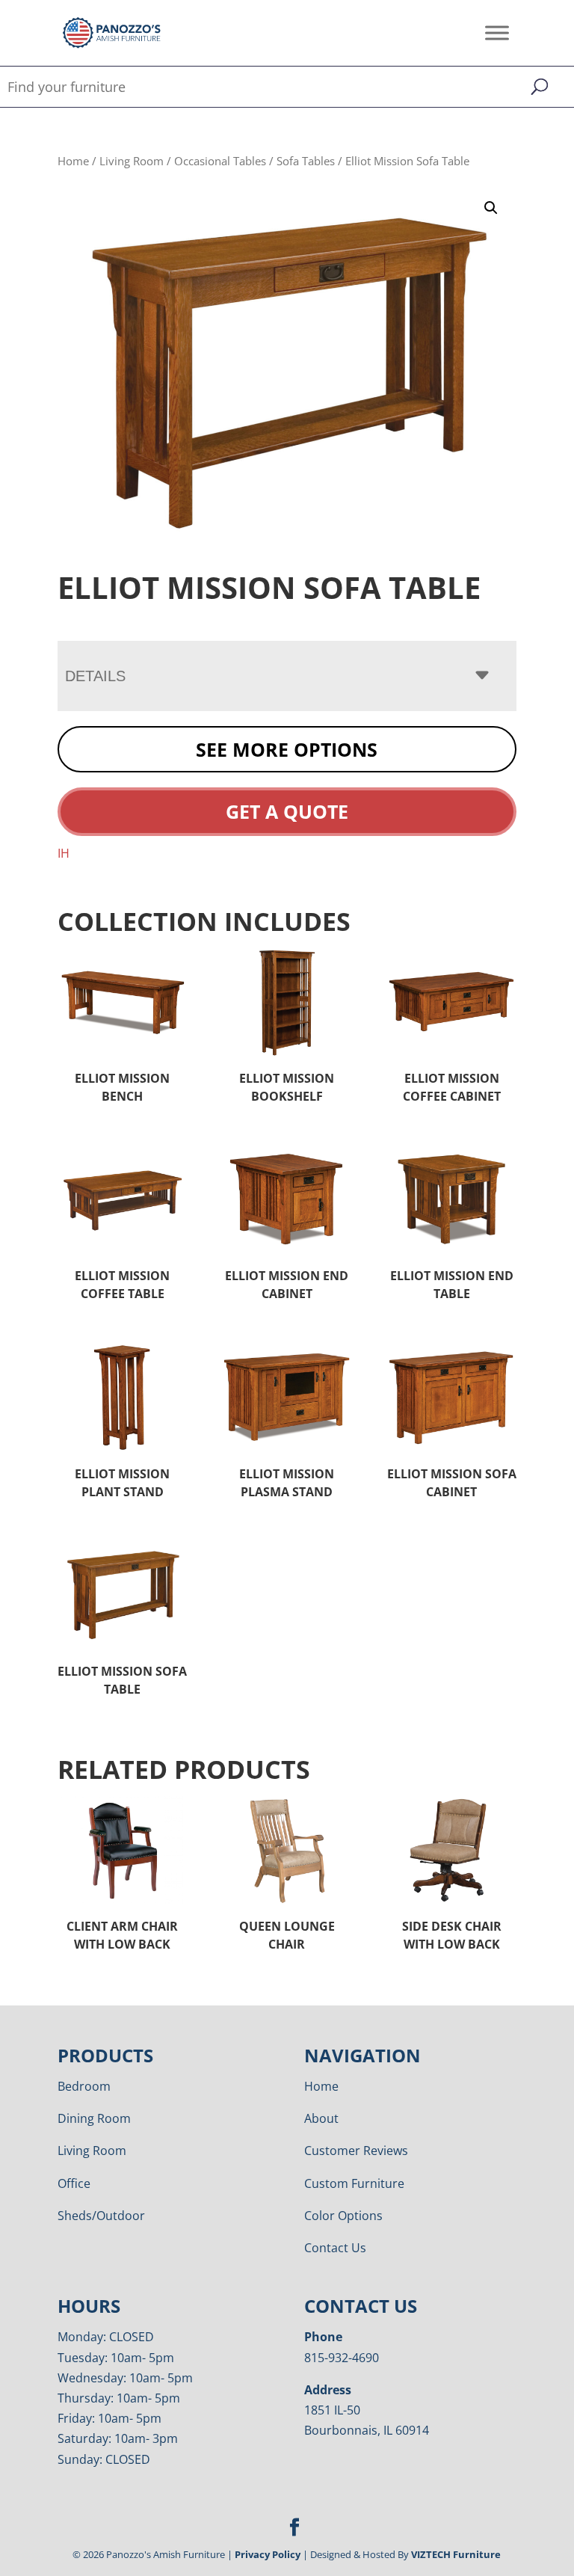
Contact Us (335, 2248)
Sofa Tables (306, 161)
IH (64, 853)
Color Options (343, 2216)
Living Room (132, 161)
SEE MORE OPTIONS (287, 749)
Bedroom (84, 2086)
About (321, 2118)
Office (74, 2183)
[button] (491, 208)
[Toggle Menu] (497, 33)
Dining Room (94, 2118)
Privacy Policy (268, 2554)
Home (73, 161)
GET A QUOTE (287, 811)
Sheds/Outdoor (101, 2216)
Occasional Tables (220, 161)
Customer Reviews (356, 2151)
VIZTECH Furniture (456, 2554)
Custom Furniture (354, 2183)
